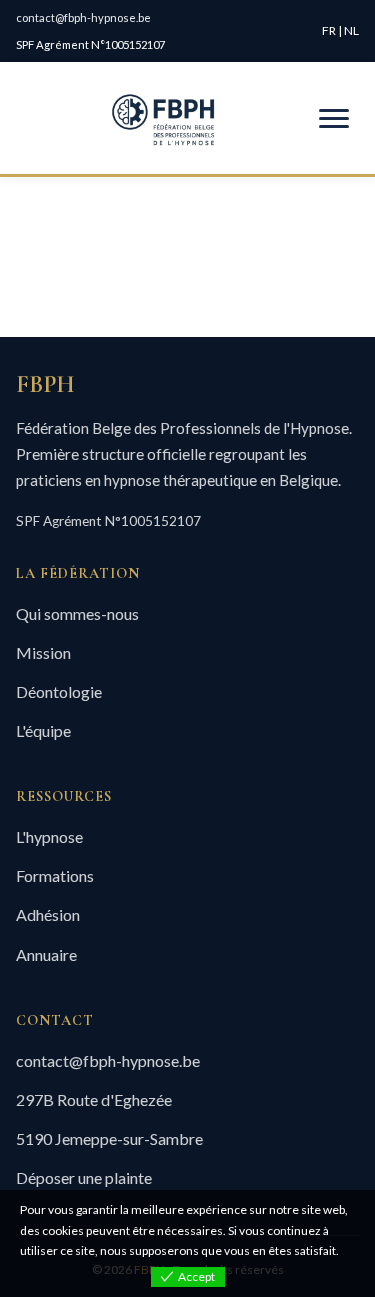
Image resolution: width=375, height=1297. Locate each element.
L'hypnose (49, 836)
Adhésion (48, 914)
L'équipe (43, 730)
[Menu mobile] (334, 118)
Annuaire (46, 954)
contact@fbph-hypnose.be (83, 17)
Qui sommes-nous (77, 613)
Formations (55, 875)
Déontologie (59, 691)
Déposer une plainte (84, 1177)
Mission (43, 652)
